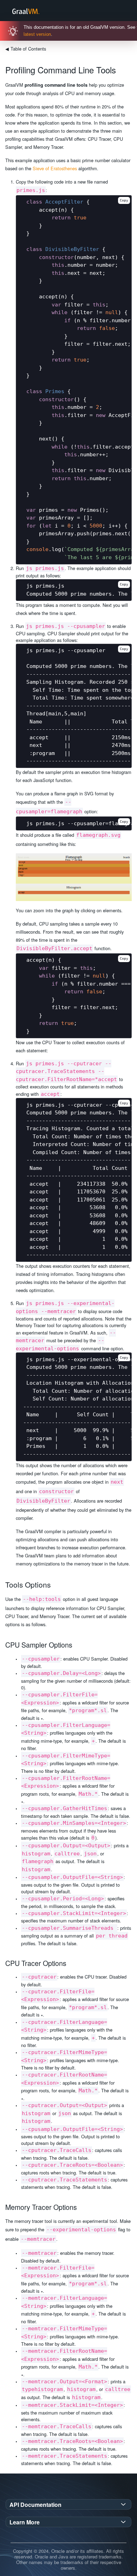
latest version (37, 34)
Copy (124, 200)
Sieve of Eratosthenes (55, 168)
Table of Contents (26, 49)
